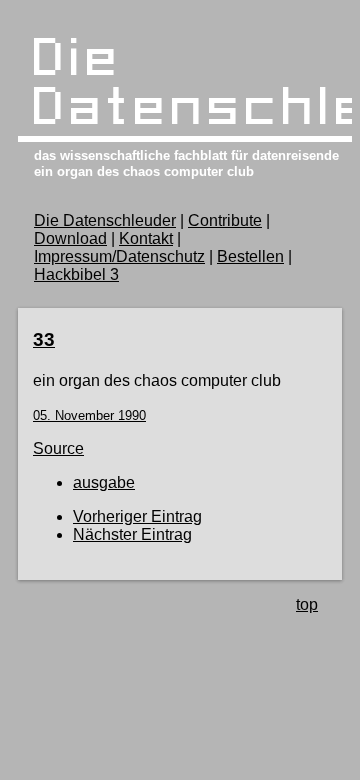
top (307, 604)
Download (70, 238)
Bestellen (250, 256)
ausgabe (104, 482)
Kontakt (146, 238)
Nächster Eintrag (132, 534)
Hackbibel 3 (76, 274)
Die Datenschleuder (105, 220)
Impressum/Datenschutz (119, 256)
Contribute (225, 220)
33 (44, 339)
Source (58, 448)
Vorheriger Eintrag (137, 516)
